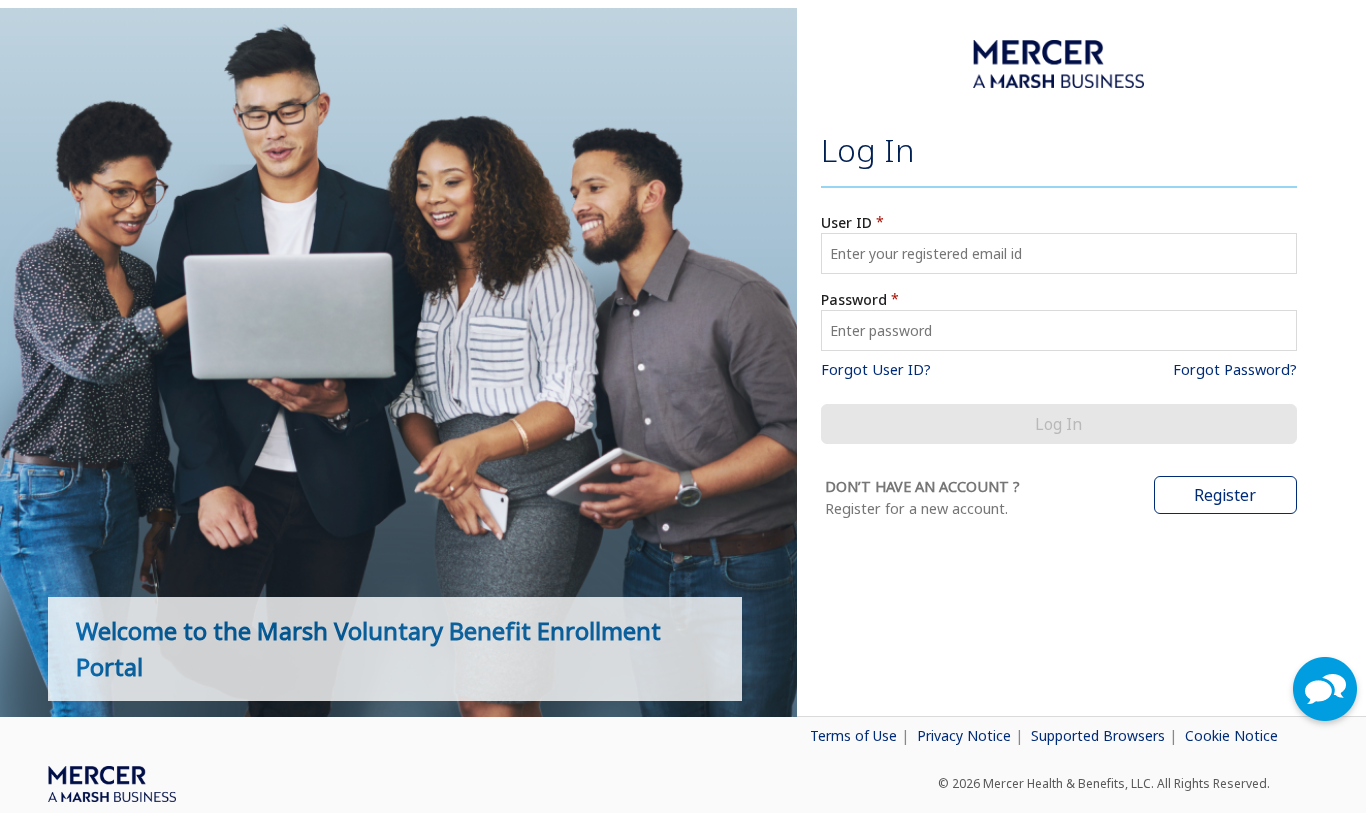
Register (1225, 495)
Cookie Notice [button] (1231, 735)
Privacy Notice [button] (966, 735)
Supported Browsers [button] (1100, 735)
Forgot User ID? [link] (876, 369)
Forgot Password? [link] (1235, 369)
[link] (659, 731)
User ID (846, 222)
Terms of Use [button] (855, 735)
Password (854, 299)
